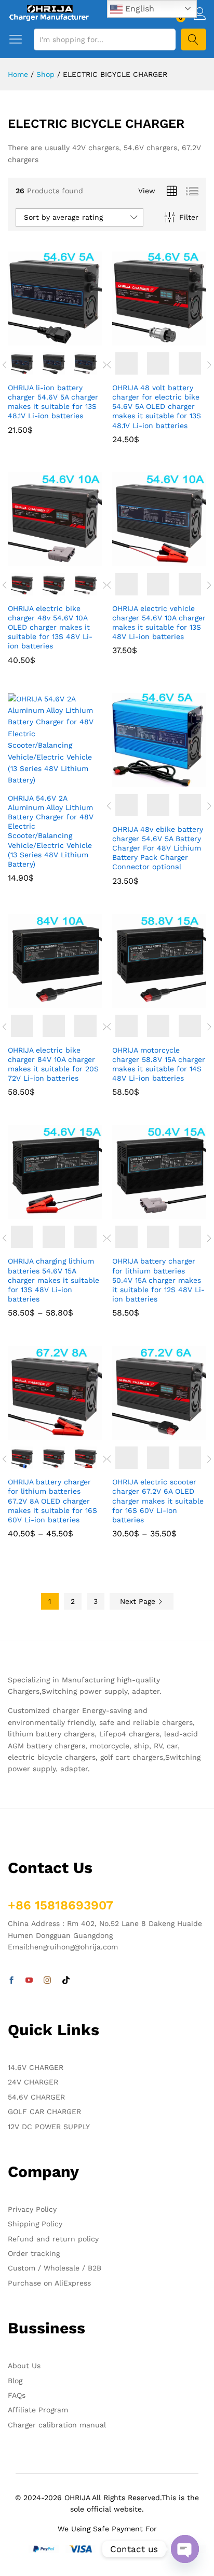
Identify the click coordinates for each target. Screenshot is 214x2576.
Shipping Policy (35, 2224)
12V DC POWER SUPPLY (49, 2127)
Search (193, 39)
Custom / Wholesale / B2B (55, 2268)
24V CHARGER (33, 2082)
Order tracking (34, 2253)
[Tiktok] (66, 1981)
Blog (15, 2381)
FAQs (17, 2395)
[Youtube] (29, 1981)
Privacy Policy (32, 2209)
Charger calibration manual (57, 2425)
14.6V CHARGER (36, 2067)
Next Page (139, 1601)
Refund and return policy (53, 2239)
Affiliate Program (38, 2410)
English (138, 9)
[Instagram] (47, 1981)
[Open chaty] (185, 2549)
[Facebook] (11, 1981)
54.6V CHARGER (36, 2097)
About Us (24, 2366)
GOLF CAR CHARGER (44, 2112)
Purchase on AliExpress (49, 2283)
